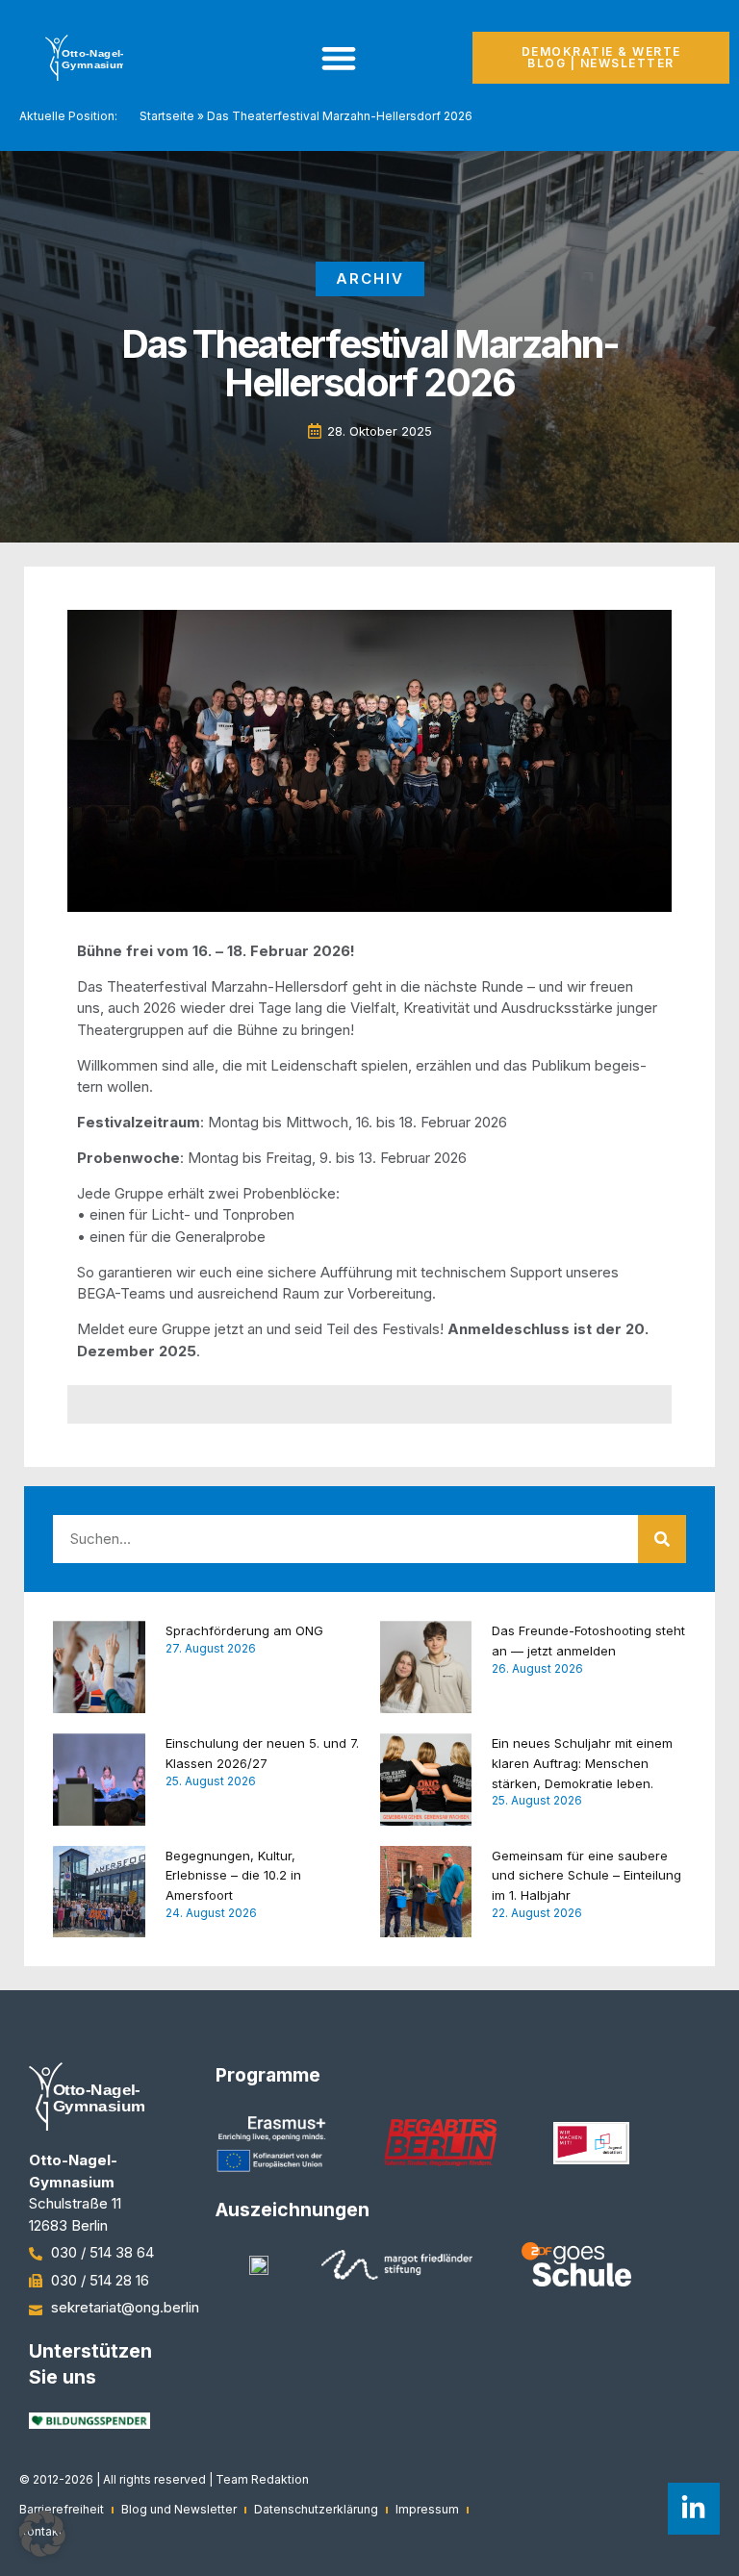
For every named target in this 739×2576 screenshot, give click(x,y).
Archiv (370, 278)
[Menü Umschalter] (339, 58)
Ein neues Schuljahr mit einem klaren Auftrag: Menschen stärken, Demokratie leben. (582, 1763)
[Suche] (662, 1539)
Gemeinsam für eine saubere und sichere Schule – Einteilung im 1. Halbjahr (586, 1876)
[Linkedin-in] (694, 2509)
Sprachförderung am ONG (244, 1630)
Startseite (167, 116)
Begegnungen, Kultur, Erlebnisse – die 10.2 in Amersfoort (233, 1876)
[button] (42, 2534)
